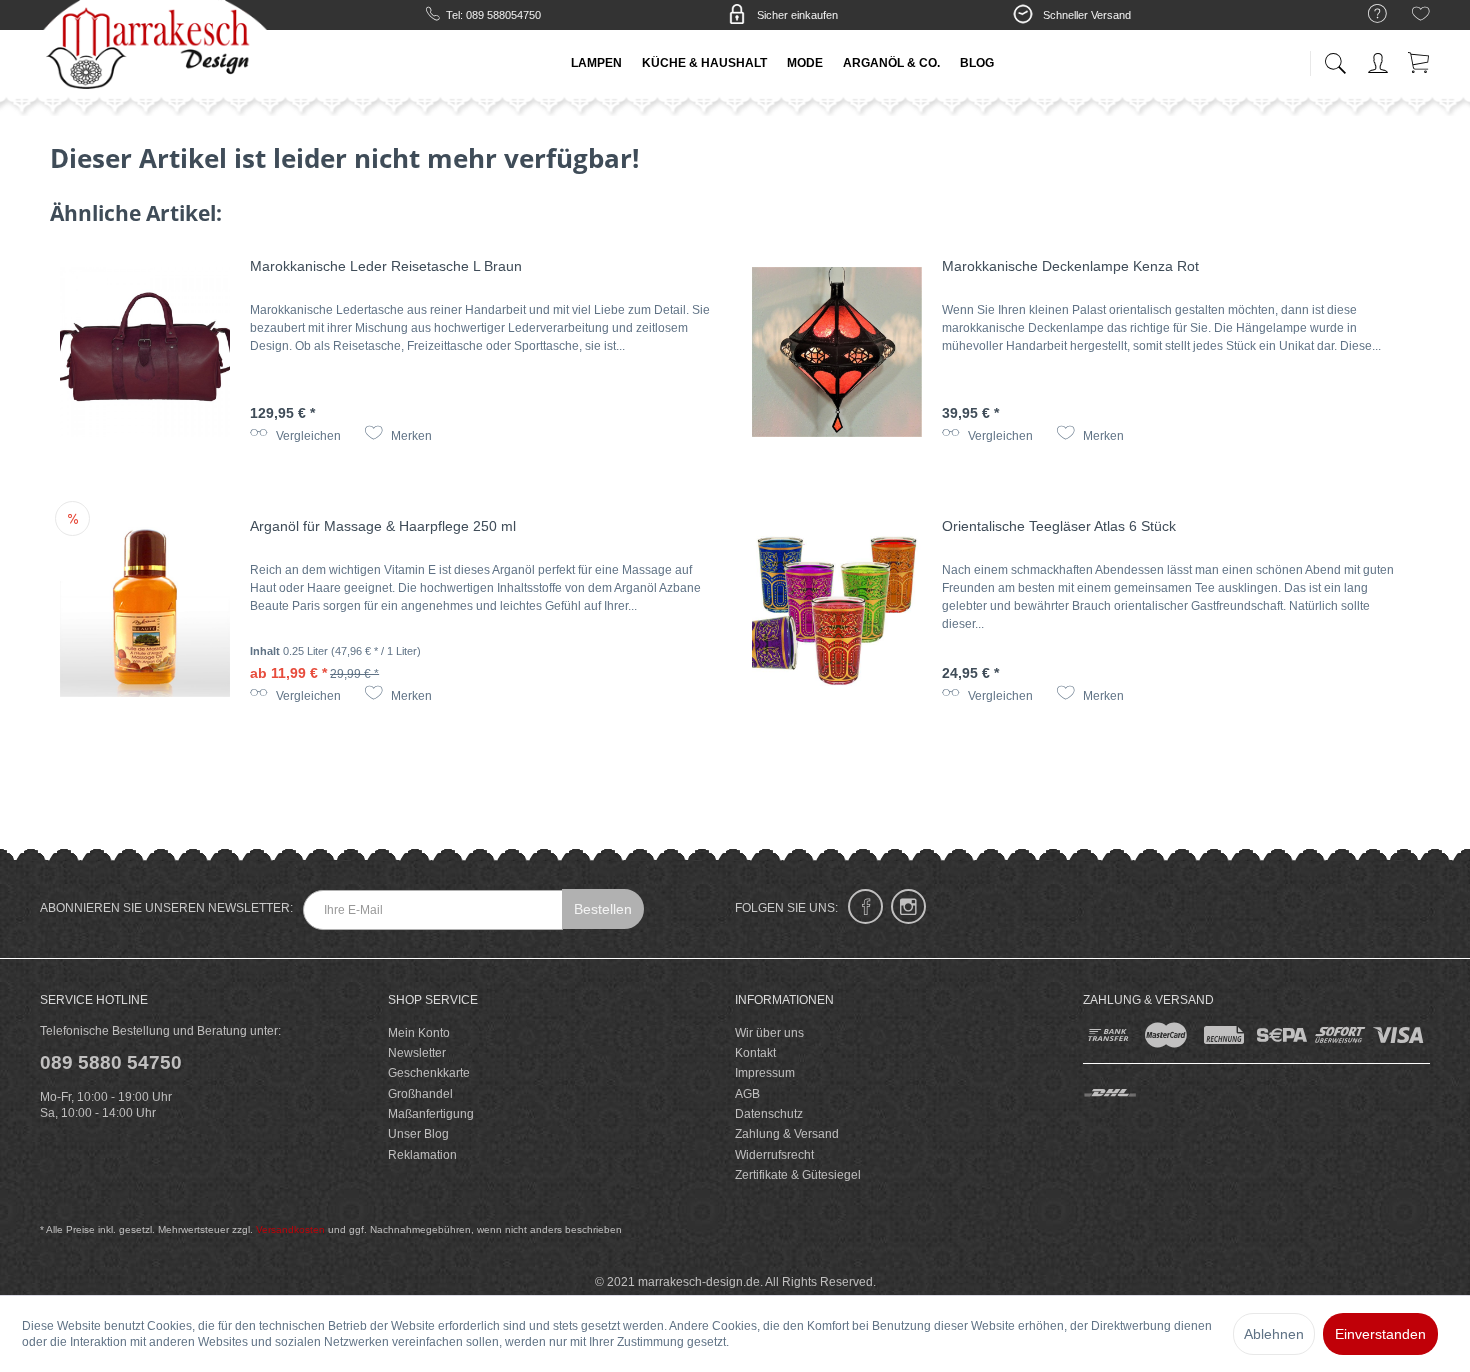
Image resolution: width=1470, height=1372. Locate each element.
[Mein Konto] (1380, 59)
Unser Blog (418, 1134)
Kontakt (755, 1053)
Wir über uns (769, 1033)
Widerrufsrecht (774, 1155)
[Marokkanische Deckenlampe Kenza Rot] (837, 352)
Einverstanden (1380, 1334)
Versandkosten (290, 1229)
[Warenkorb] (1420, 59)
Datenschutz (769, 1114)
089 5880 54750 (111, 1062)
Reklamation (422, 1155)
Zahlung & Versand (787, 1134)
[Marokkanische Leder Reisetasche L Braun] (145, 352)
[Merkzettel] (1421, 17)
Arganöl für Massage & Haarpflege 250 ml (383, 526)
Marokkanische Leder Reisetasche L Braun (386, 266)
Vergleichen (307, 436)
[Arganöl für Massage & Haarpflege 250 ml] (145, 612)
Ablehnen (1274, 1334)
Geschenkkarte (429, 1073)
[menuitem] (1367, 14)
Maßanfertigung (431, 1114)
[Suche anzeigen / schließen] (1335, 57)
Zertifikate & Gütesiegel (798, 1175)
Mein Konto (419, 1033)
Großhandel (420, 1094)
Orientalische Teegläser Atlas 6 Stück (1059, 526)
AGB (747, 1094)
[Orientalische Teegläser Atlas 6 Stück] (837, 612)
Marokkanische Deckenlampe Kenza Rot (1070, 266)
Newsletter (417, 1053)
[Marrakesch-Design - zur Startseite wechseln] (154, 50)
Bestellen (603, 909)
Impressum (765, 1073)
